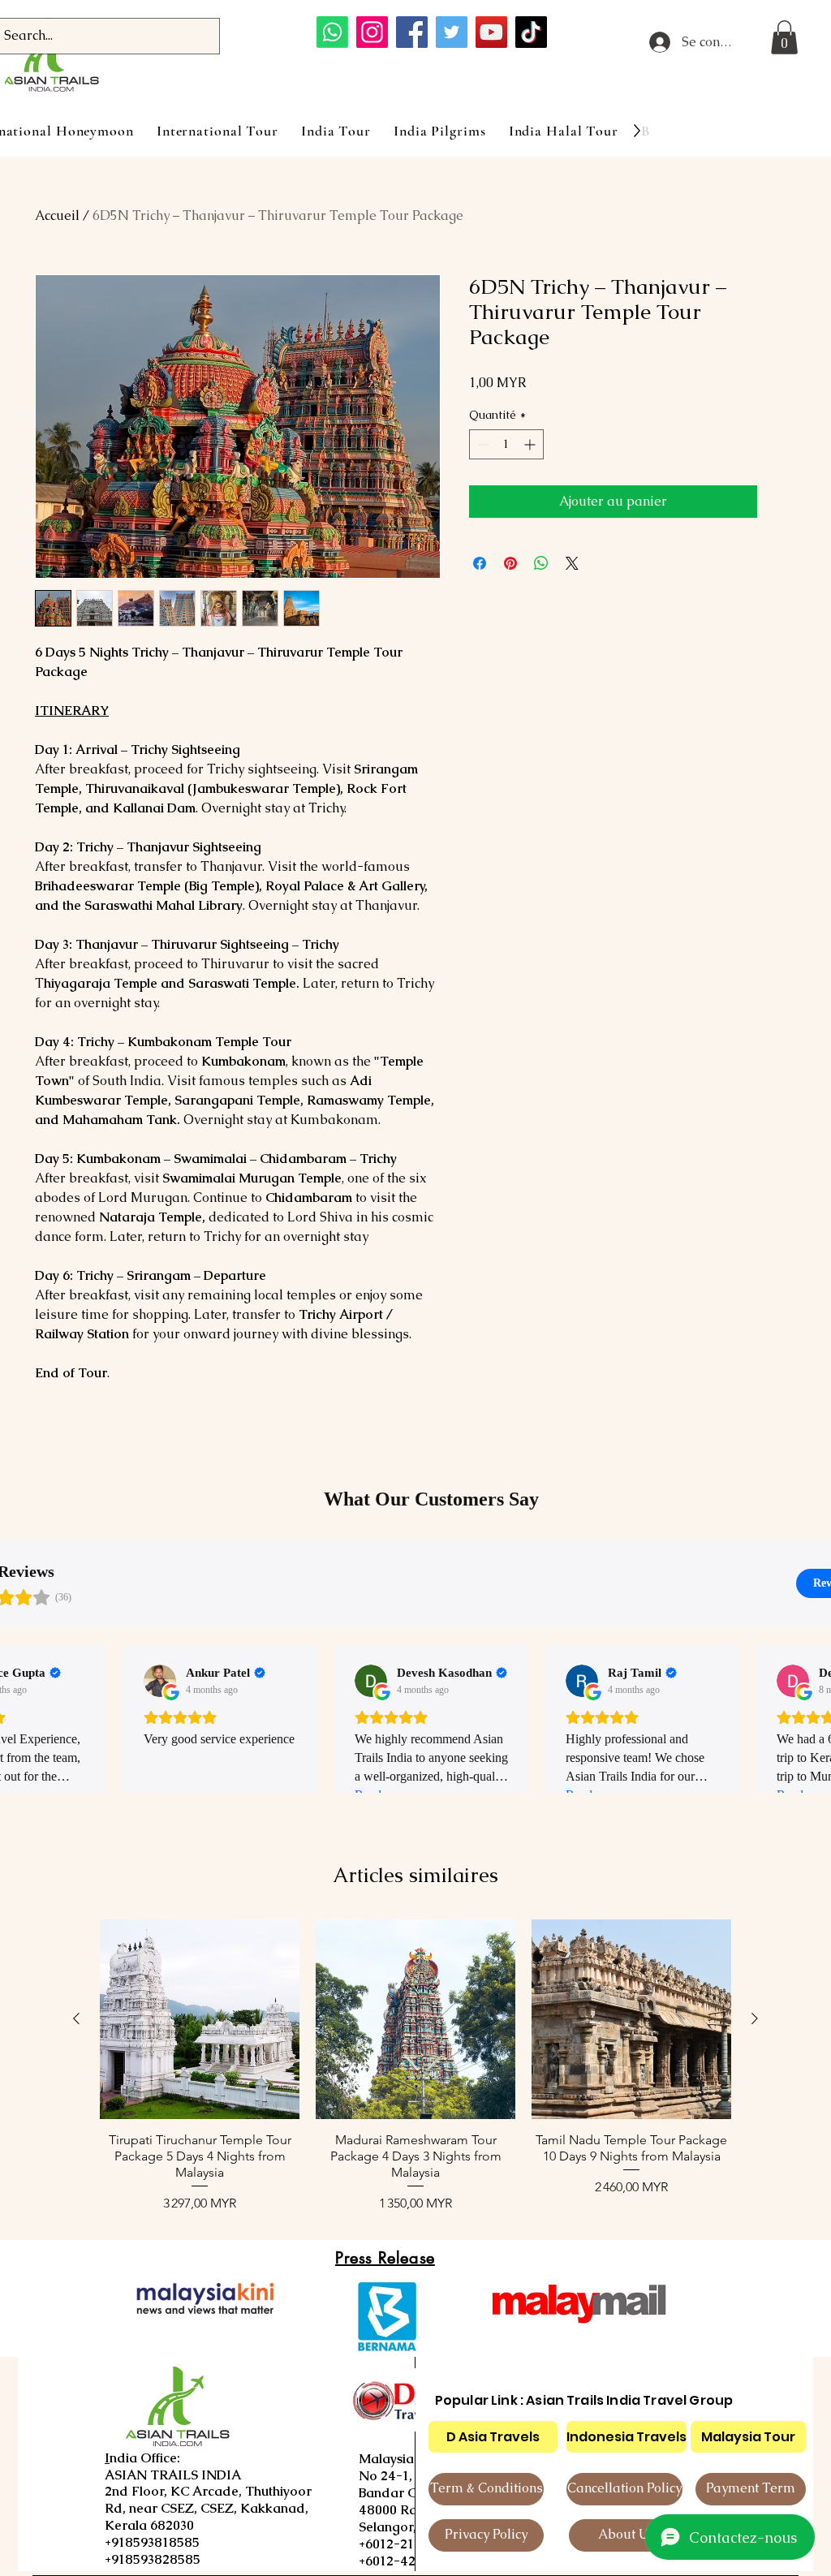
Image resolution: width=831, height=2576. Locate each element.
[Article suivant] (755, 2018)
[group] (415, 2066)
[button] (784, 37)
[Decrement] (482, 444)
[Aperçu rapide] (200, 2019)
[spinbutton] (506, 444)
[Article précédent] (76, 2018)
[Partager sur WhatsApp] (541, 563)
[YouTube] (491, 32)
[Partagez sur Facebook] (480, 563)
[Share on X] (572, 563)
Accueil (57, 215)
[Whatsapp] (332, 32)
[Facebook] (412, 32)
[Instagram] (372, 32)
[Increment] (531, 444)
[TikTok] (531, 32)
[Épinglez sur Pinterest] (510, 563)
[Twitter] (452, 32)
